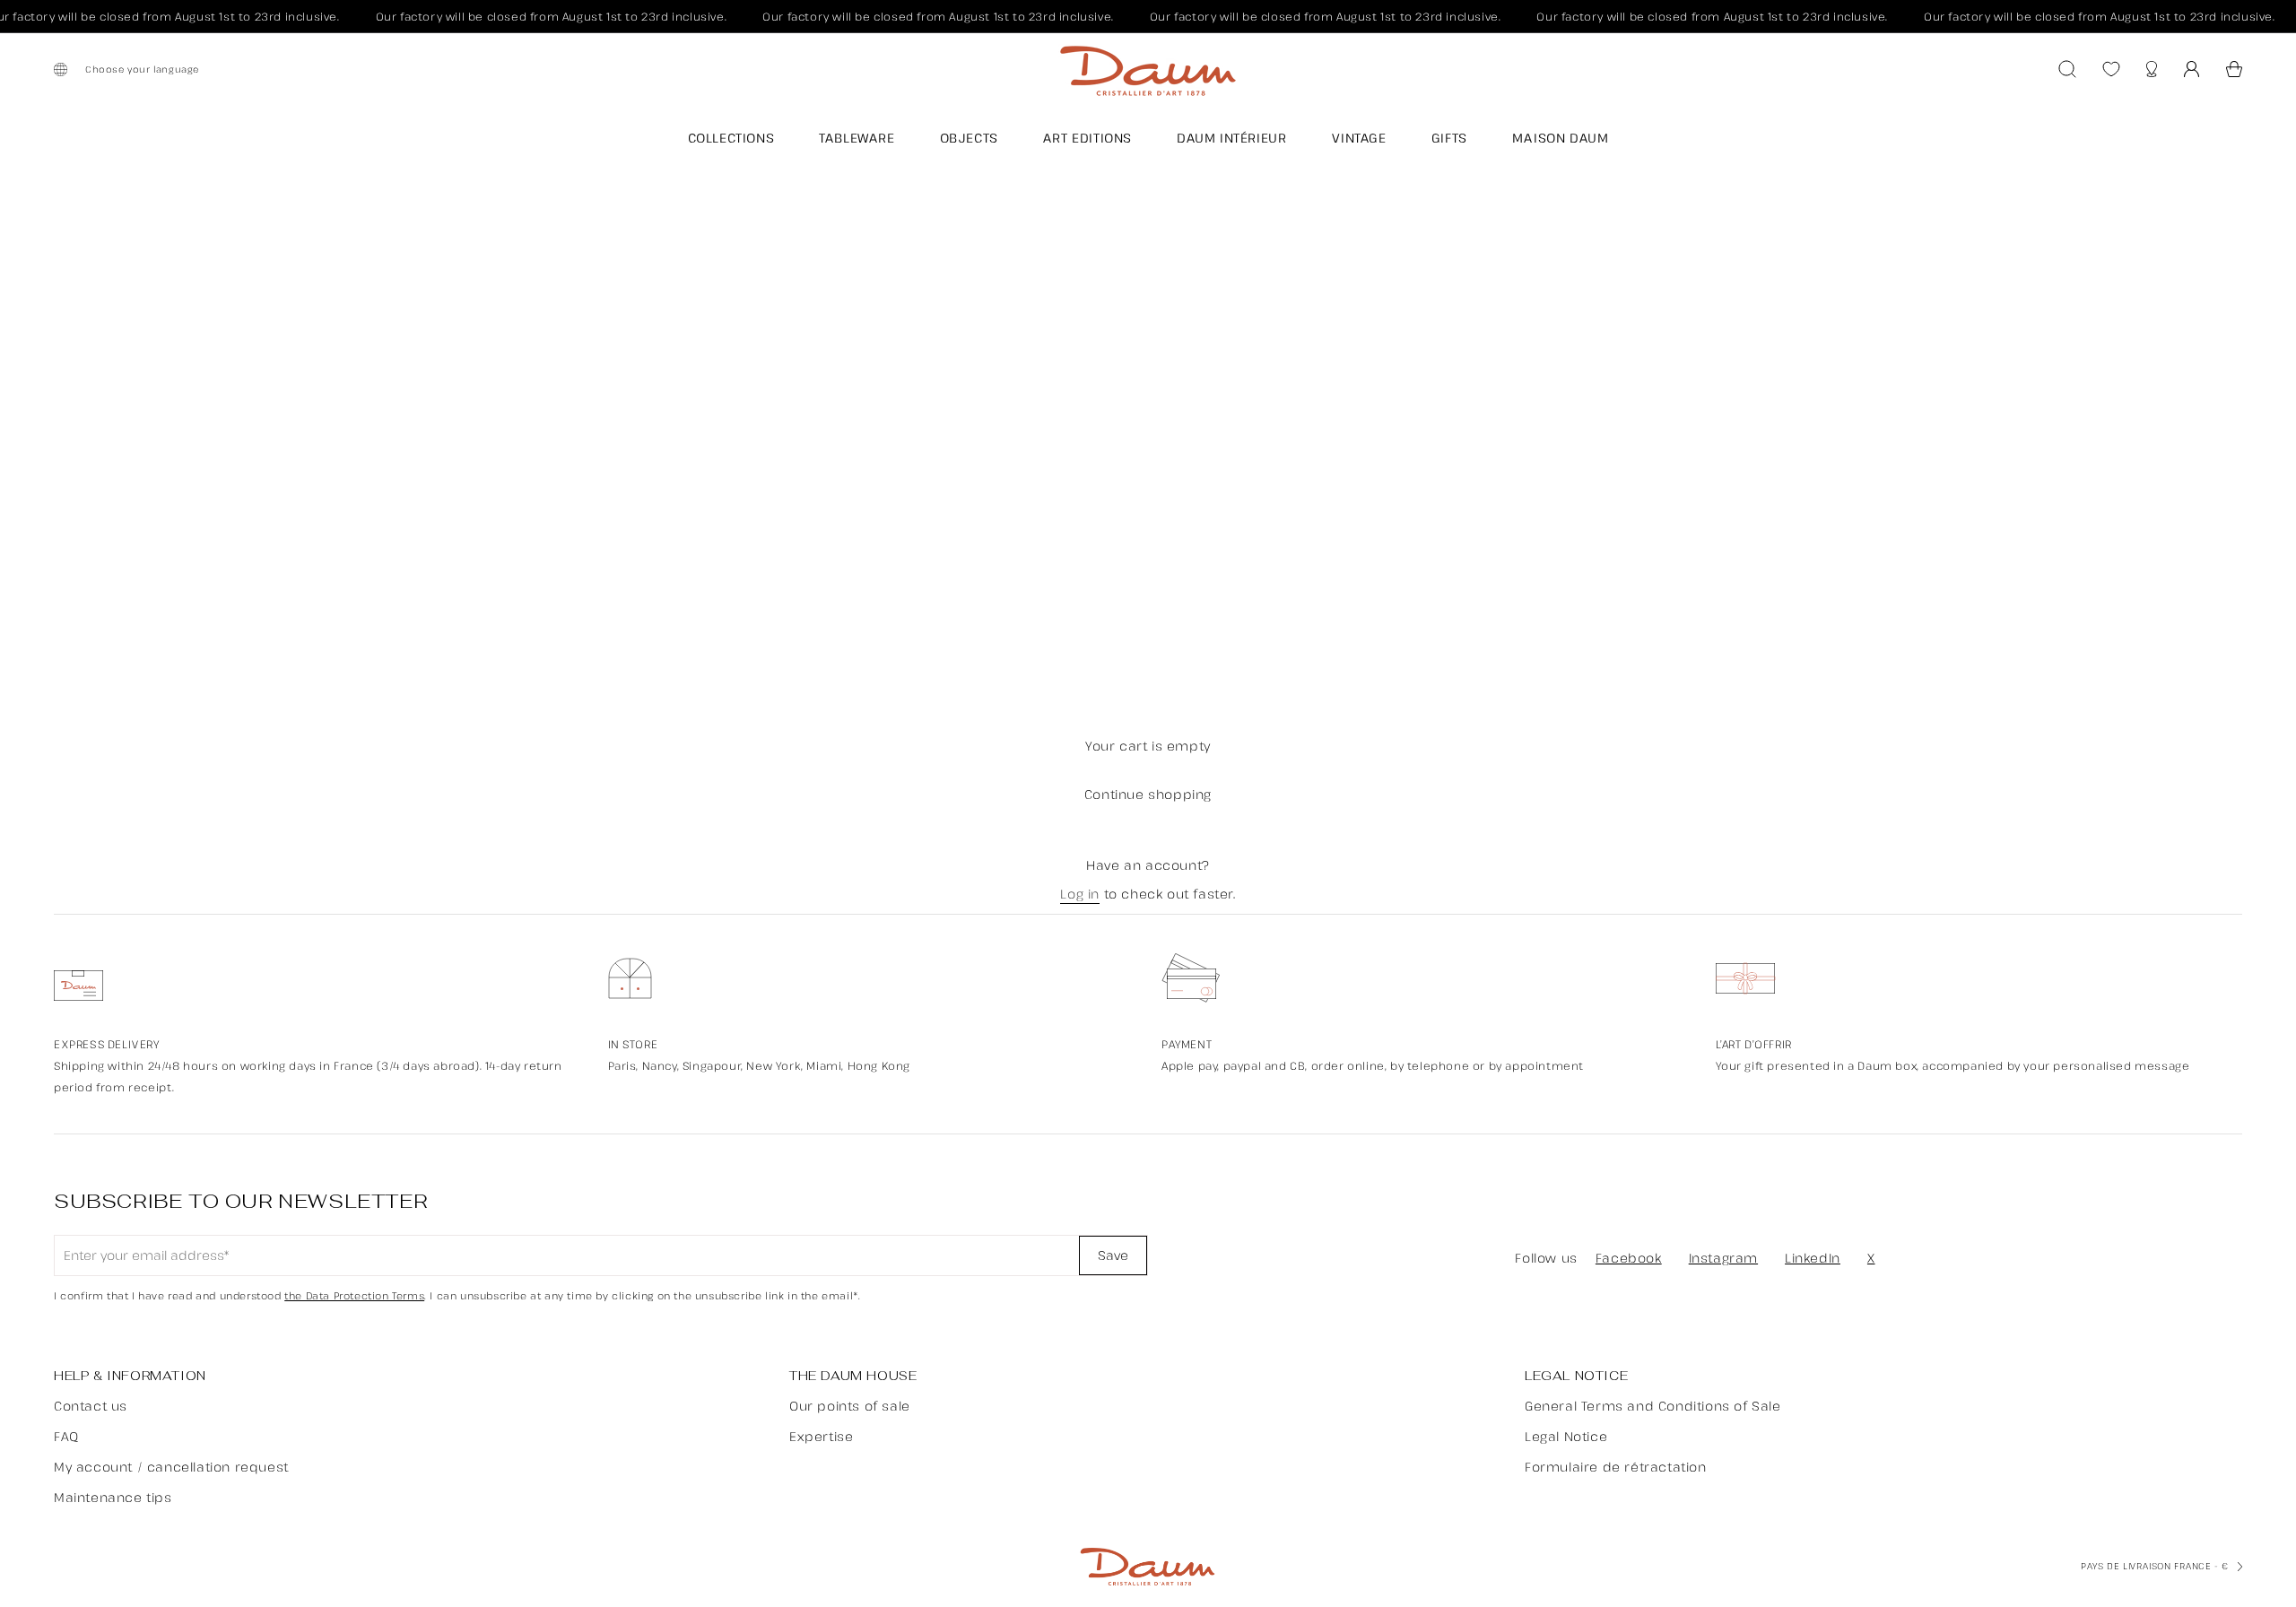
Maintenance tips (113, 1497)
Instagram (1723, 1258)
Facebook (1629, 1258)
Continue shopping (1148, 794)
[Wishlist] (2111, 69)
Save (1113, 1255)
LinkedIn (1813, 1258)
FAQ (66, 1436)
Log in (1080, 895)
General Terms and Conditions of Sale (1653, 1406)
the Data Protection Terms (354, 1296)
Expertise (821, 1436)
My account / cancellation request (171, 1467)
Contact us (91, 1406)
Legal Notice (1566, 1436)
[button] (2234, 69)
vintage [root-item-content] (1359, 138)
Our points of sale (850, 1406)
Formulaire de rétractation (1616, 1467)
